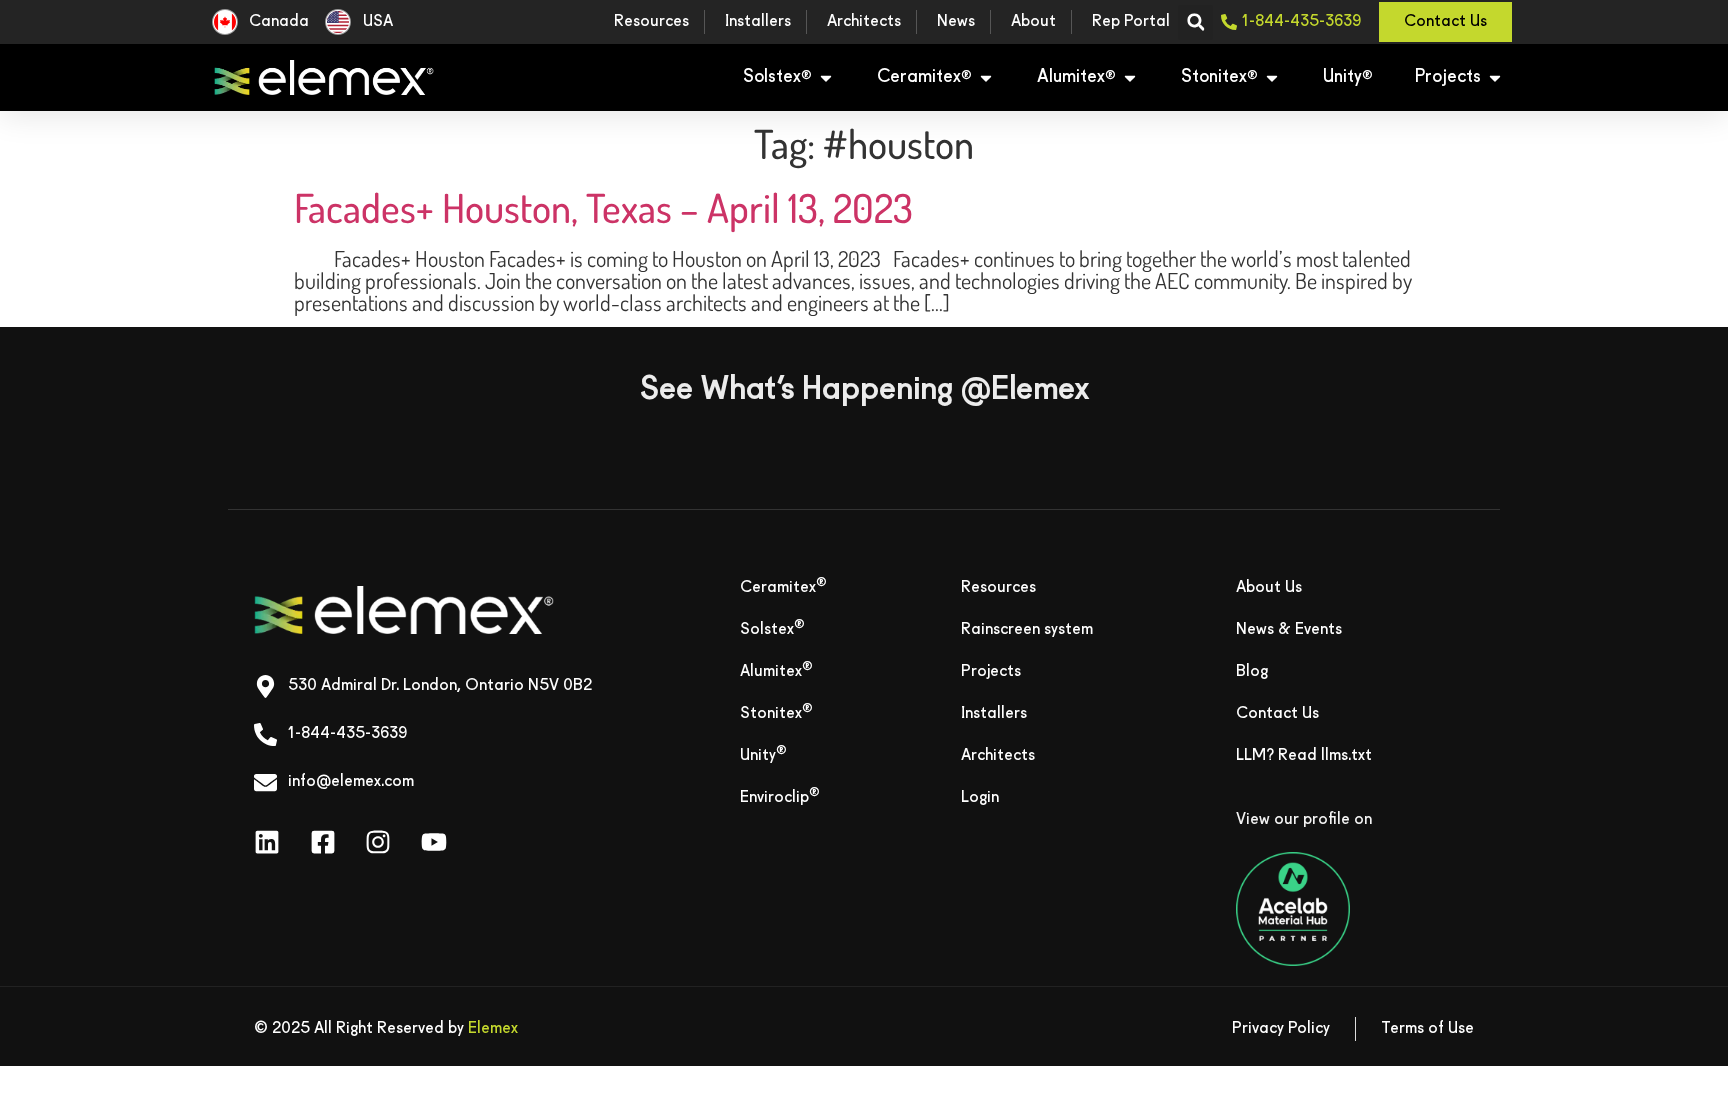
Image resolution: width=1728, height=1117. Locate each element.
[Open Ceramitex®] (986, 77)
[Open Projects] (1495, 77)
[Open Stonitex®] (1272, 77)
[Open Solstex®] (826, 77)
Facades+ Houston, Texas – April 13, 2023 (603, 207)
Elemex (493, 1029)
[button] (1195, 22)
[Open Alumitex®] (1130, 77)
